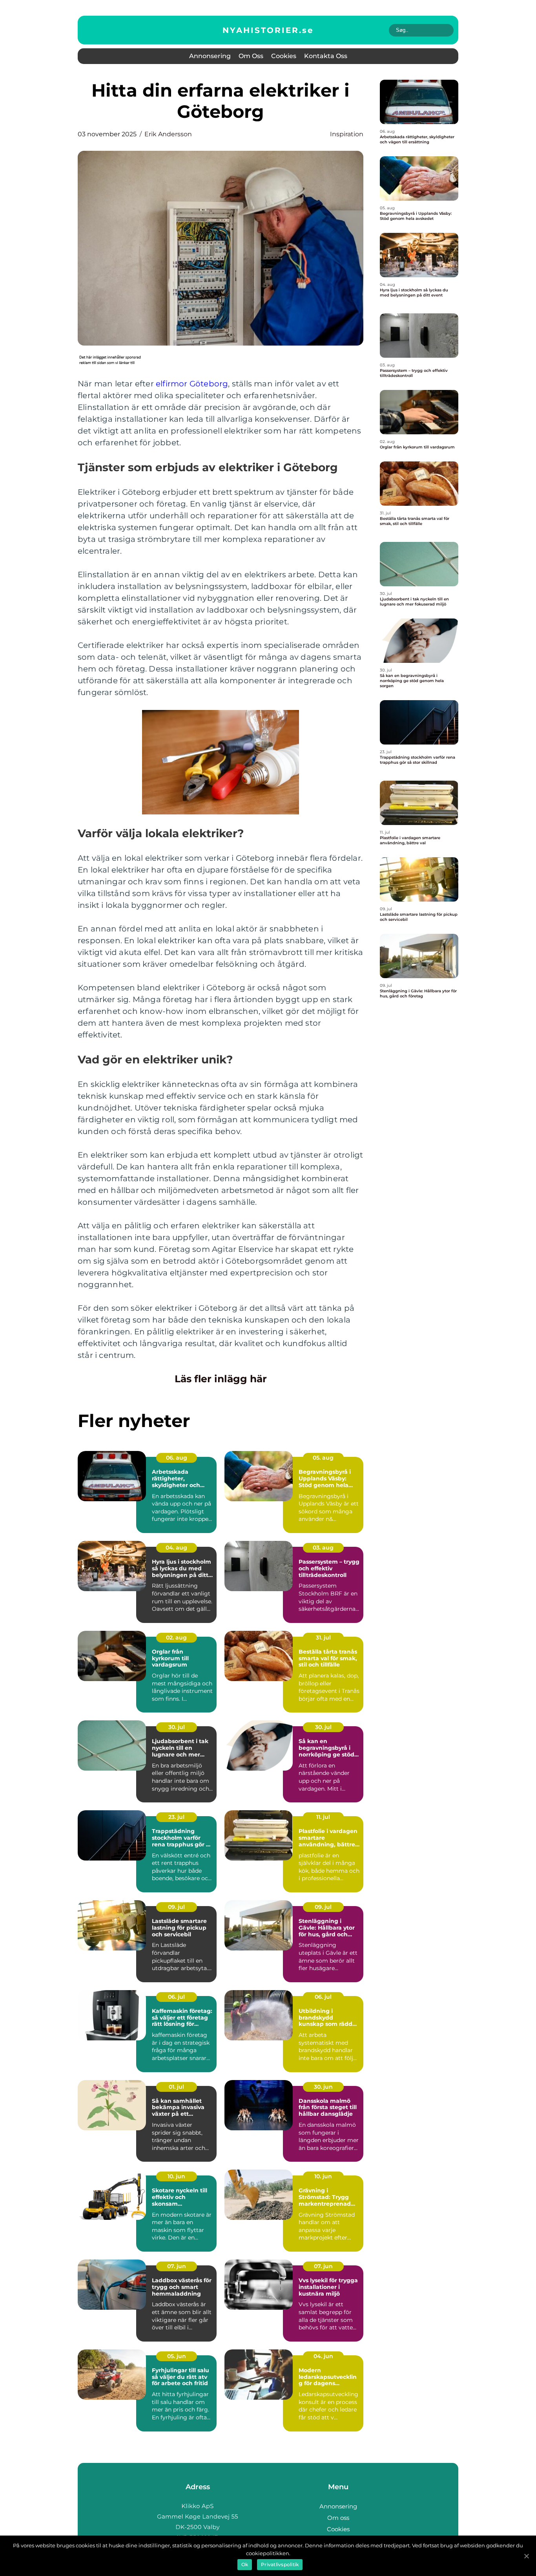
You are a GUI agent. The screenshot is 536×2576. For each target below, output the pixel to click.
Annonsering (210, 56)
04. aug (176, 1548)
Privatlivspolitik (280, 2564)
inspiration (347, 134)
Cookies (284, 56)
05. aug (323, 1458)
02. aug (176, 1637)
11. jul (323, 1817)
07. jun (177, 2266)
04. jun (323, 2356)
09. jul (176, 1907)
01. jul (176, 2087)
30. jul (177, 1727)
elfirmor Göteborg (192, 384)
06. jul (176, 1997)
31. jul (323, 1637)
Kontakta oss (326, 56)
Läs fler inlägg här (221, 1379)
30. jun (323, 2087)
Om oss (251, 56)
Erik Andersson (168, 134)
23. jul (176, 1817)
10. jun (176, 2176)
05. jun (177, 2356)
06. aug (177, 1458)
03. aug (323, 1548)
